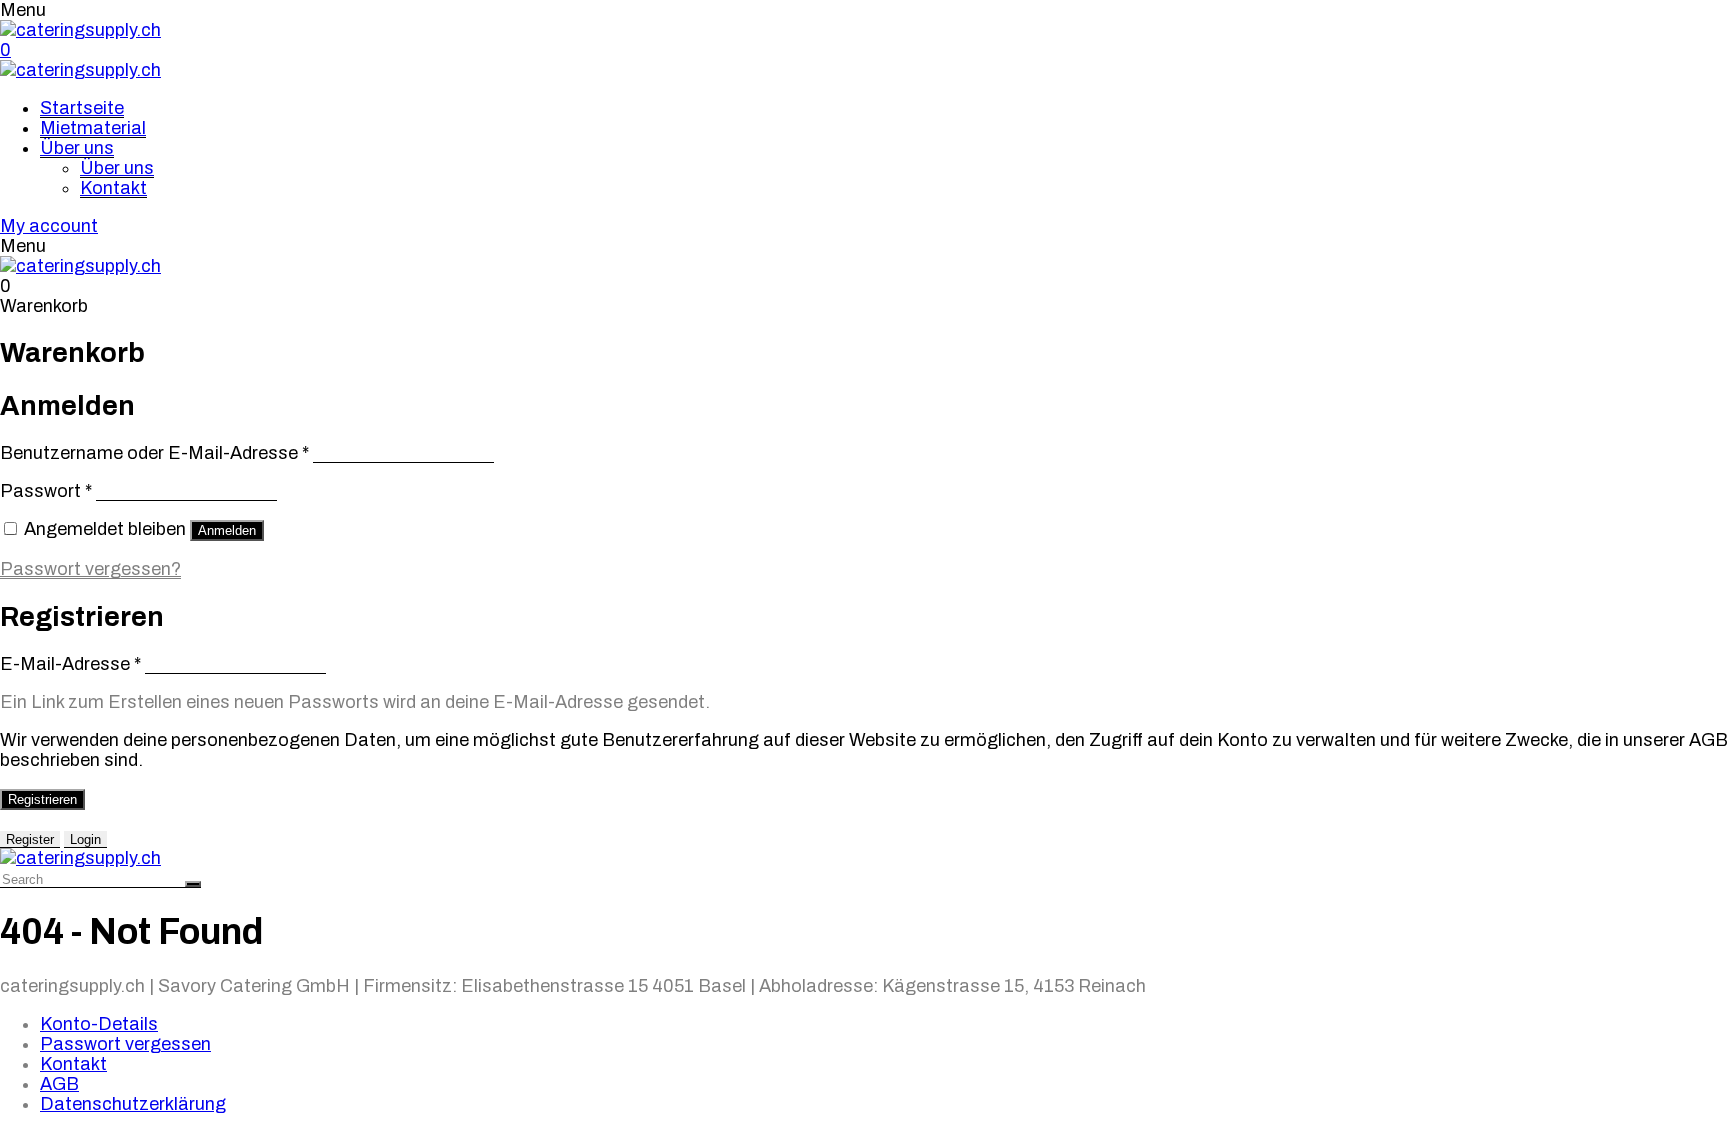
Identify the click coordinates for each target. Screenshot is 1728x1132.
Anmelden (227, 530)
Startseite (82, 108)
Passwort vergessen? (90, 569)
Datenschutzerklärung (133, 1104)
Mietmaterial (93, 128)
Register (30, 839)
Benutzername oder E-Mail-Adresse (154, 453)
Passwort (46, 491)
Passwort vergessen (125, 1044)
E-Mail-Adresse (70, 664)
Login (85, 839)
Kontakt (113, 188)
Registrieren (42, 799)
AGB (59, 1084)
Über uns (77, 148)
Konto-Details (99, 1024)
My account (49, 226)
